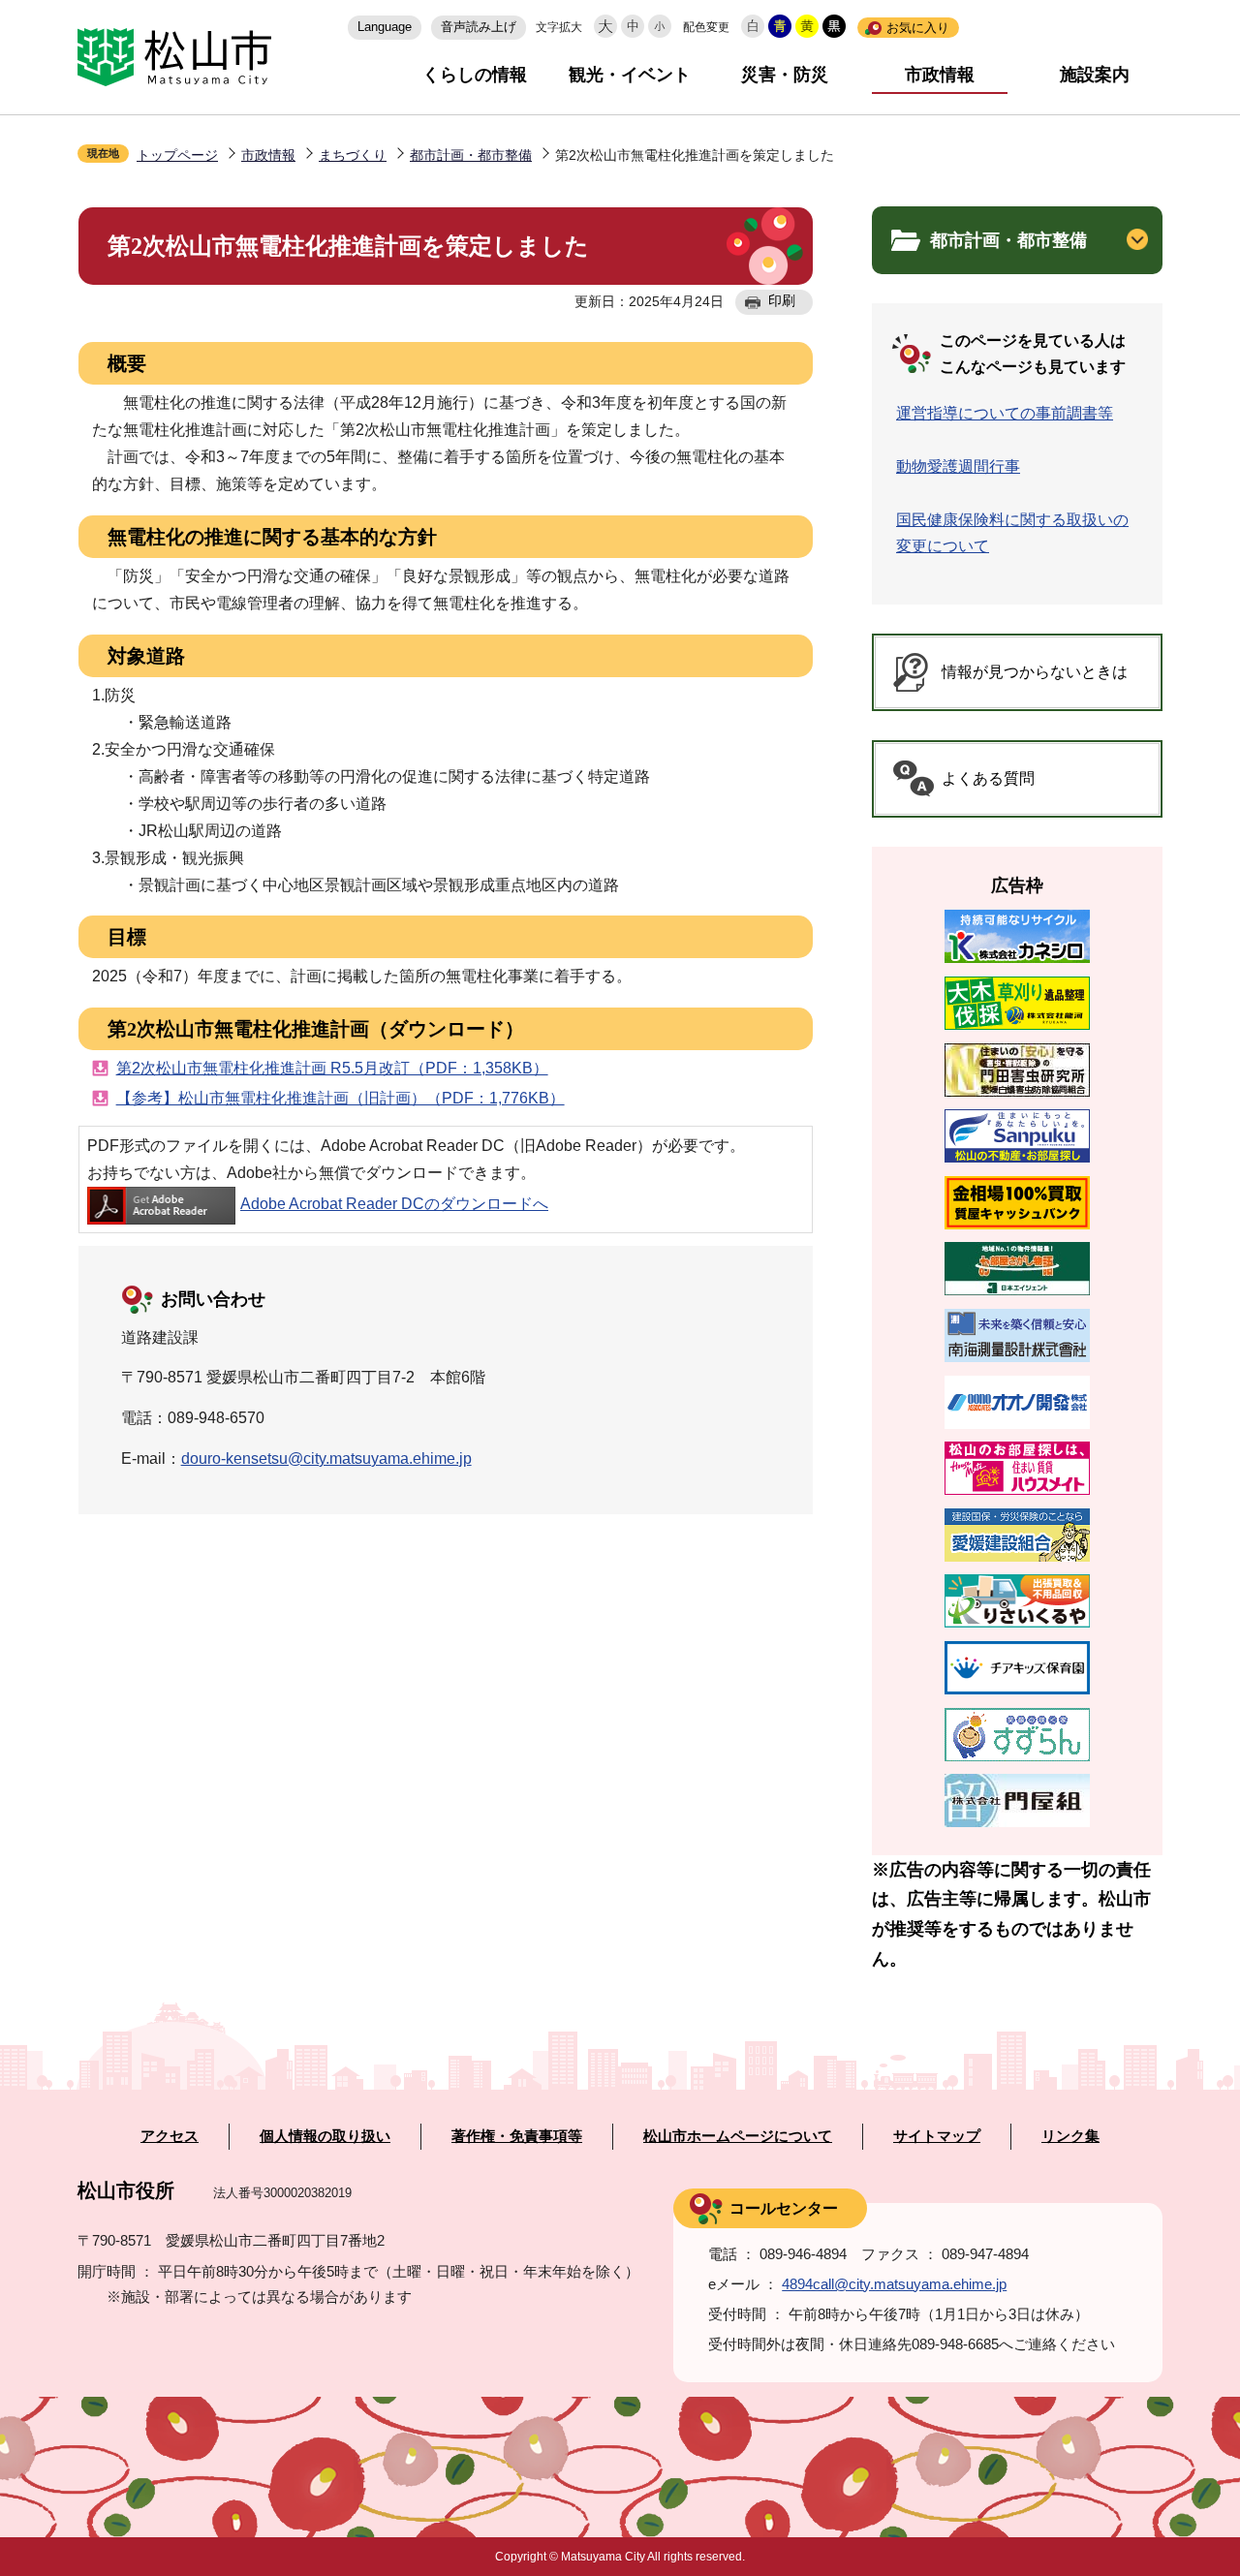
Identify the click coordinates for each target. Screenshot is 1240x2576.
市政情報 (940, 75)
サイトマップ (937, 2136)
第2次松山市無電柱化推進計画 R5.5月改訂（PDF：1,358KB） (332, 1068)
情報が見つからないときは (1035, 672)
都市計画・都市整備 (471, 155)
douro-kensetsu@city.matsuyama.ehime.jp (326, 1459)
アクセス (170, 2136)
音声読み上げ (479, 27)
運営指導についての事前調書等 (1005, 413)
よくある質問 (988, 778)
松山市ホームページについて (738, 2136)
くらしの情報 (475, 75)
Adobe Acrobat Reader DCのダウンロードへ (394, 1204)
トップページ (177, 155)
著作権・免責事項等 (517, 2136)
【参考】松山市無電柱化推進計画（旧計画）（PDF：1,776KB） (341, 1098)
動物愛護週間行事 (958, 466)
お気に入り (918, 28)
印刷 (782, 300)
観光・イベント (630, 75)
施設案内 (1095, 75)
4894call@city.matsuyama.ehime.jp (894, 2284)
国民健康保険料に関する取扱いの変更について (1012, 533)
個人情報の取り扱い (325, 2136)
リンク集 (1070, 2136)
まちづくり (353, 155)
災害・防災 (785, 75)
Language (385, 27)
